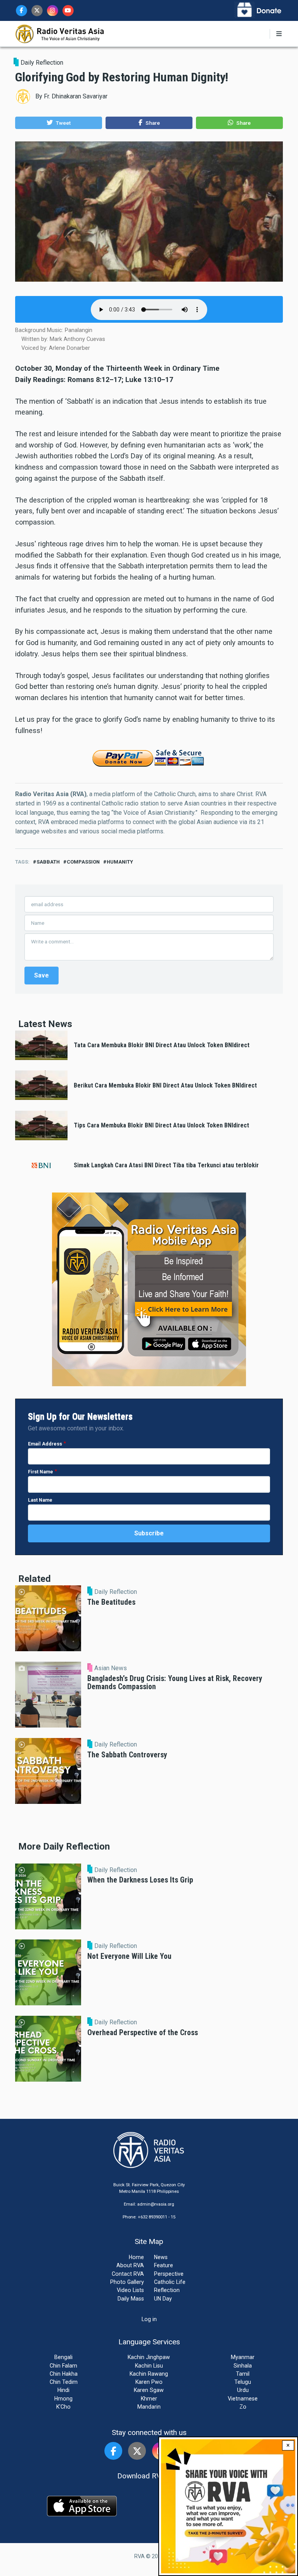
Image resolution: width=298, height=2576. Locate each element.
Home (136, 2257)
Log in (149, 2319)
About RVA (130, 2265)
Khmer (149, 2399)
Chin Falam (63, 2366)
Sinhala (243, 2366)
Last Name (40, 1500)
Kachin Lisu (149, 2366)
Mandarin (149, 2407)
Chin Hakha (64, 2374)
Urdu (243, 2390)
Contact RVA (128, 2274)
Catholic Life (170, 2282)
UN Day (163, 2299)
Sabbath (48, 862)
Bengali (63, 2357)
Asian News (111, 1668)
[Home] (60, 33)
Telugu (243, 2382)
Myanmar (243, 2357)
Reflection (167, 2290)
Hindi (63, 2390)
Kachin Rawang (149, 2374)
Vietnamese (243, 2399)
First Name (41, 1472)
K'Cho (63, 2407)
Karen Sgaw (149, 2390)
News (161, 2257)
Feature (164, 2265)
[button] (59, 123)
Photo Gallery (127, 2282)
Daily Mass (131, 2299)
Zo (243, 2407)
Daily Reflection (42, 63)
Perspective (169, 2274)
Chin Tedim (64, 2382)
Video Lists (130, 2290)
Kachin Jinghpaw (149, 2357)
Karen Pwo (149, 2382)
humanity (120, 862)
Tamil (243, 2374)
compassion (83, 862)
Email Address (45, 1444)
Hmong (63, 2399)
